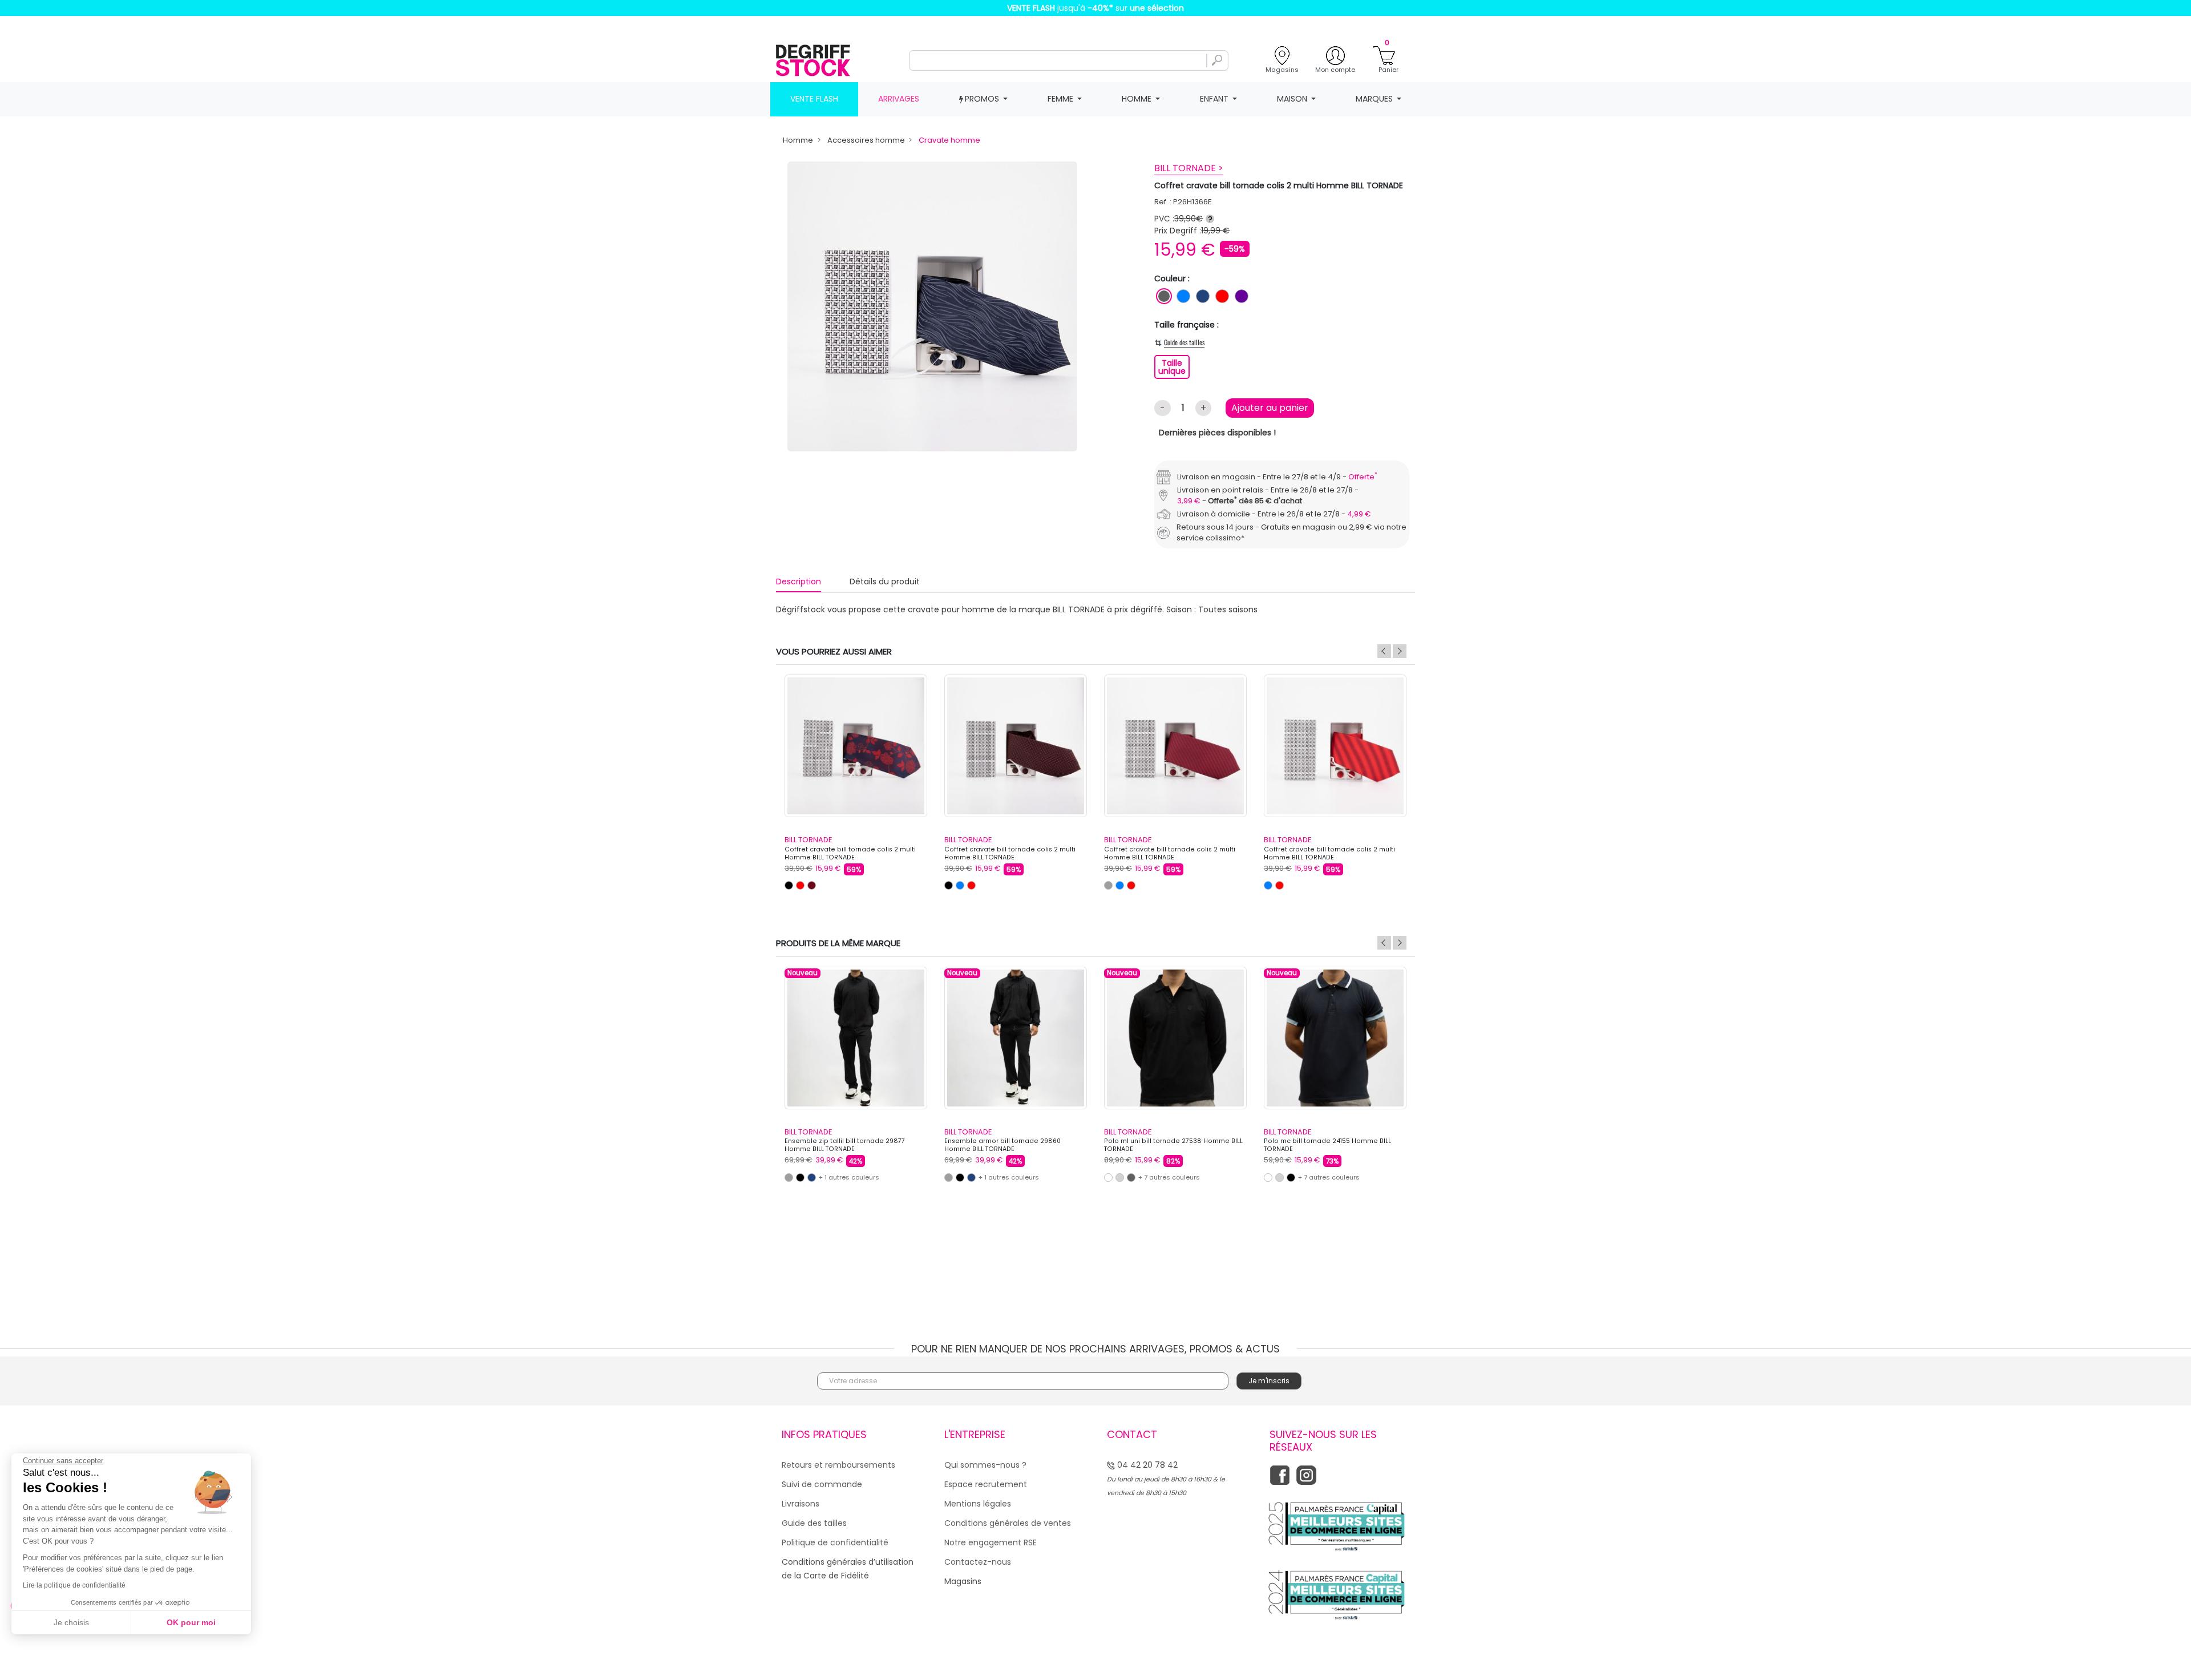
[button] (1194, 784)
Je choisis (71, 1622)
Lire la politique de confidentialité (74, 1585)
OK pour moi (191, 1622)
